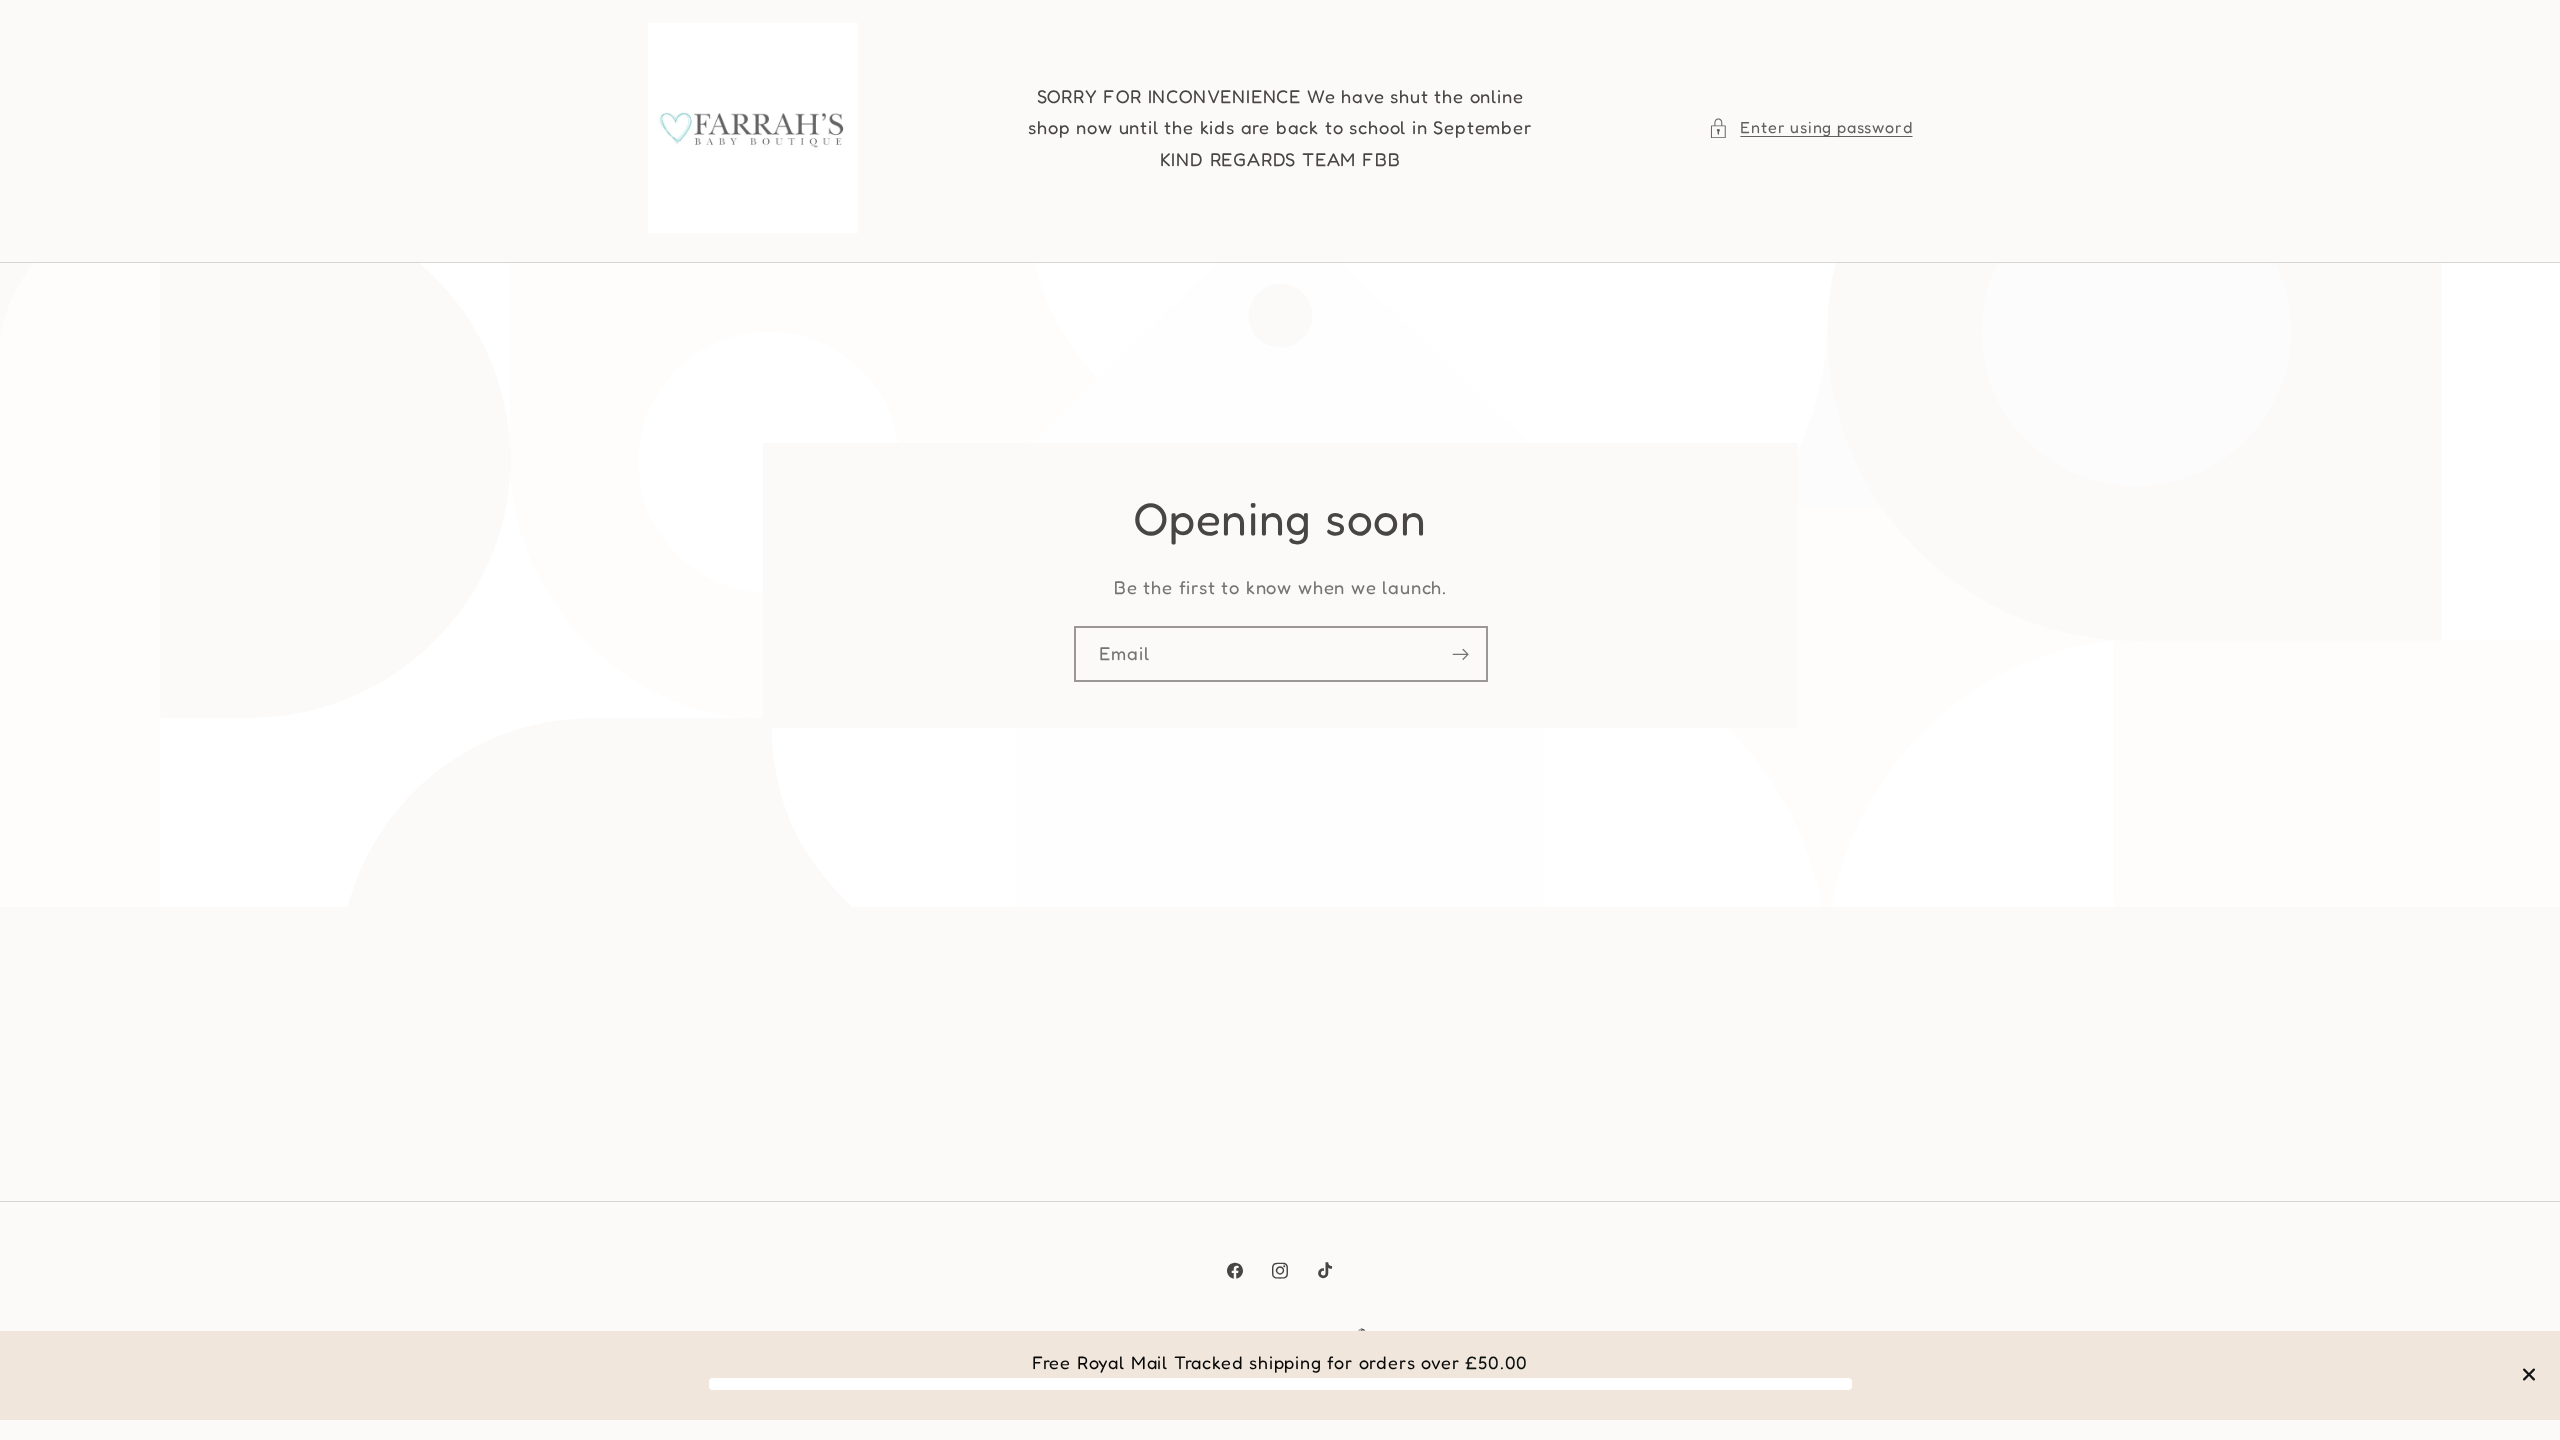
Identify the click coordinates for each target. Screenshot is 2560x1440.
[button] (1810, 127)
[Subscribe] (1459, 654)
